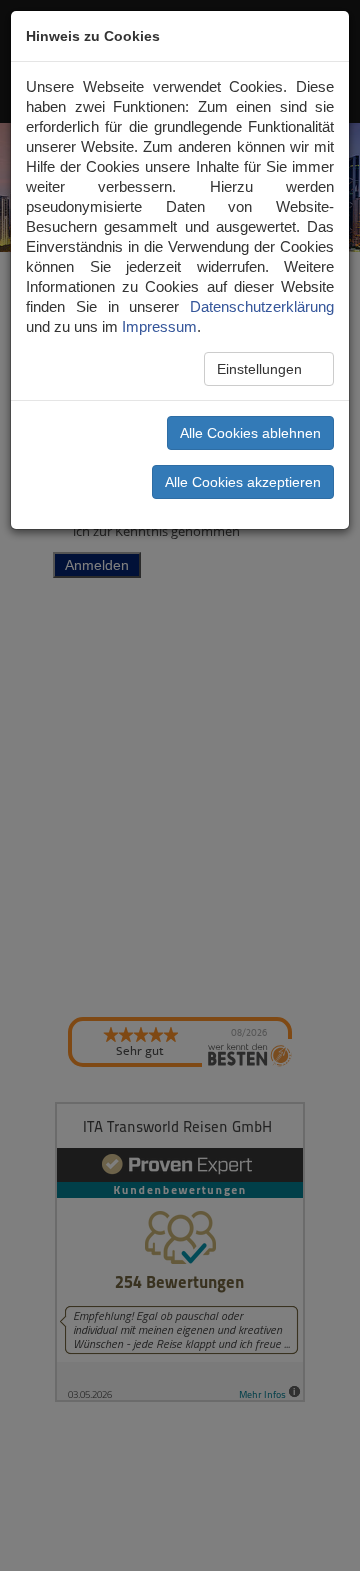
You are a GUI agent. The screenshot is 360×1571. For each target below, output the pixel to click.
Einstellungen (261, 369)
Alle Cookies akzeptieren (243, 482)
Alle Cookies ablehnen (250, 433)
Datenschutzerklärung (262, 306)
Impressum (159, 326)
